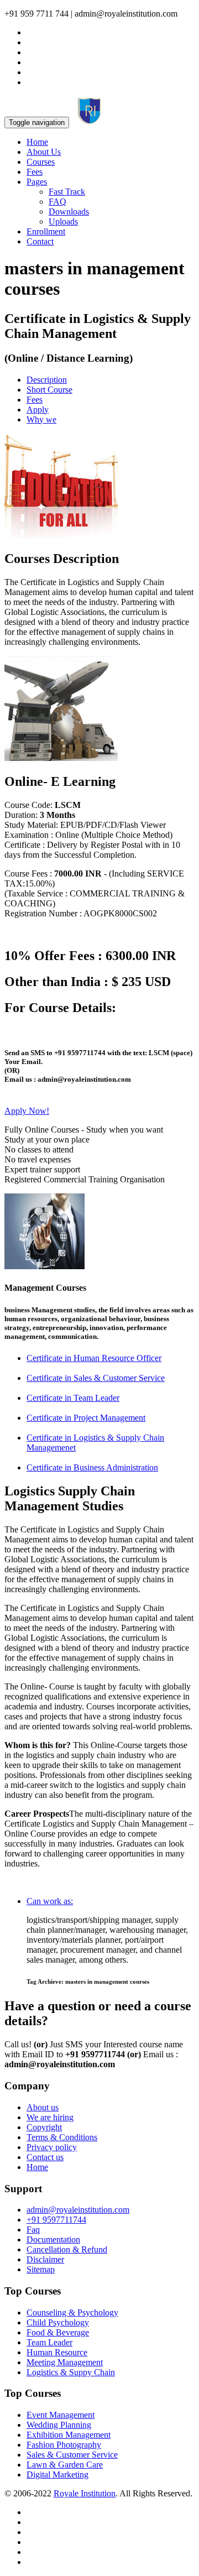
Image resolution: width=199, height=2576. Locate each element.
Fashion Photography (64, 2445)
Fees (35, 172)
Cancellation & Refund (67, 2249)
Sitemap (41, 2269)
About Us (44, 152)
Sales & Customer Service (72, 2455)
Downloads (69, 212)
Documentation (53, 2239)
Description (47, 380)
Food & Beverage (58, 2332)
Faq (33, 2230)
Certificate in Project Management (86, 1418)
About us (43, 2107)
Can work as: (50, 1901)
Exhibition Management (69, 2435)
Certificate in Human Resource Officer (94, 1358)
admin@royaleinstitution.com (78, 2210)
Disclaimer (45, 2259)
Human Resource (57, 2352)
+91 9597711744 (56, 2220)
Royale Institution (85, 2493)
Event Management (61, 2415)
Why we (41, 419)
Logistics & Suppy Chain (71, 2372)
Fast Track (67, 192)
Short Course (49, 390)
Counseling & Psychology (72, 2312)
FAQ (57, 202)
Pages (37, 182)
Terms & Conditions (62, 2137)
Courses (41, 162)
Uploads (63, 221)
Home (37, 142)
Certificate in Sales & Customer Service (96, 1378)
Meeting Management (65, 2362)
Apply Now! (27, 1111)
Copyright (44, 2127)
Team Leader (49, 2342)
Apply (38, 410)
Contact (40, 241)
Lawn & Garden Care (65, 2465)
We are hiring (50, 2117)
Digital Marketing (57, 2475)
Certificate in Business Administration (92, 1467)
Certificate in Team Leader (73, 1398)
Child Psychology (58, 2322)
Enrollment (46, 231)
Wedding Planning (59, 2425)
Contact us (45, 2157)
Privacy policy (52, 2147)
